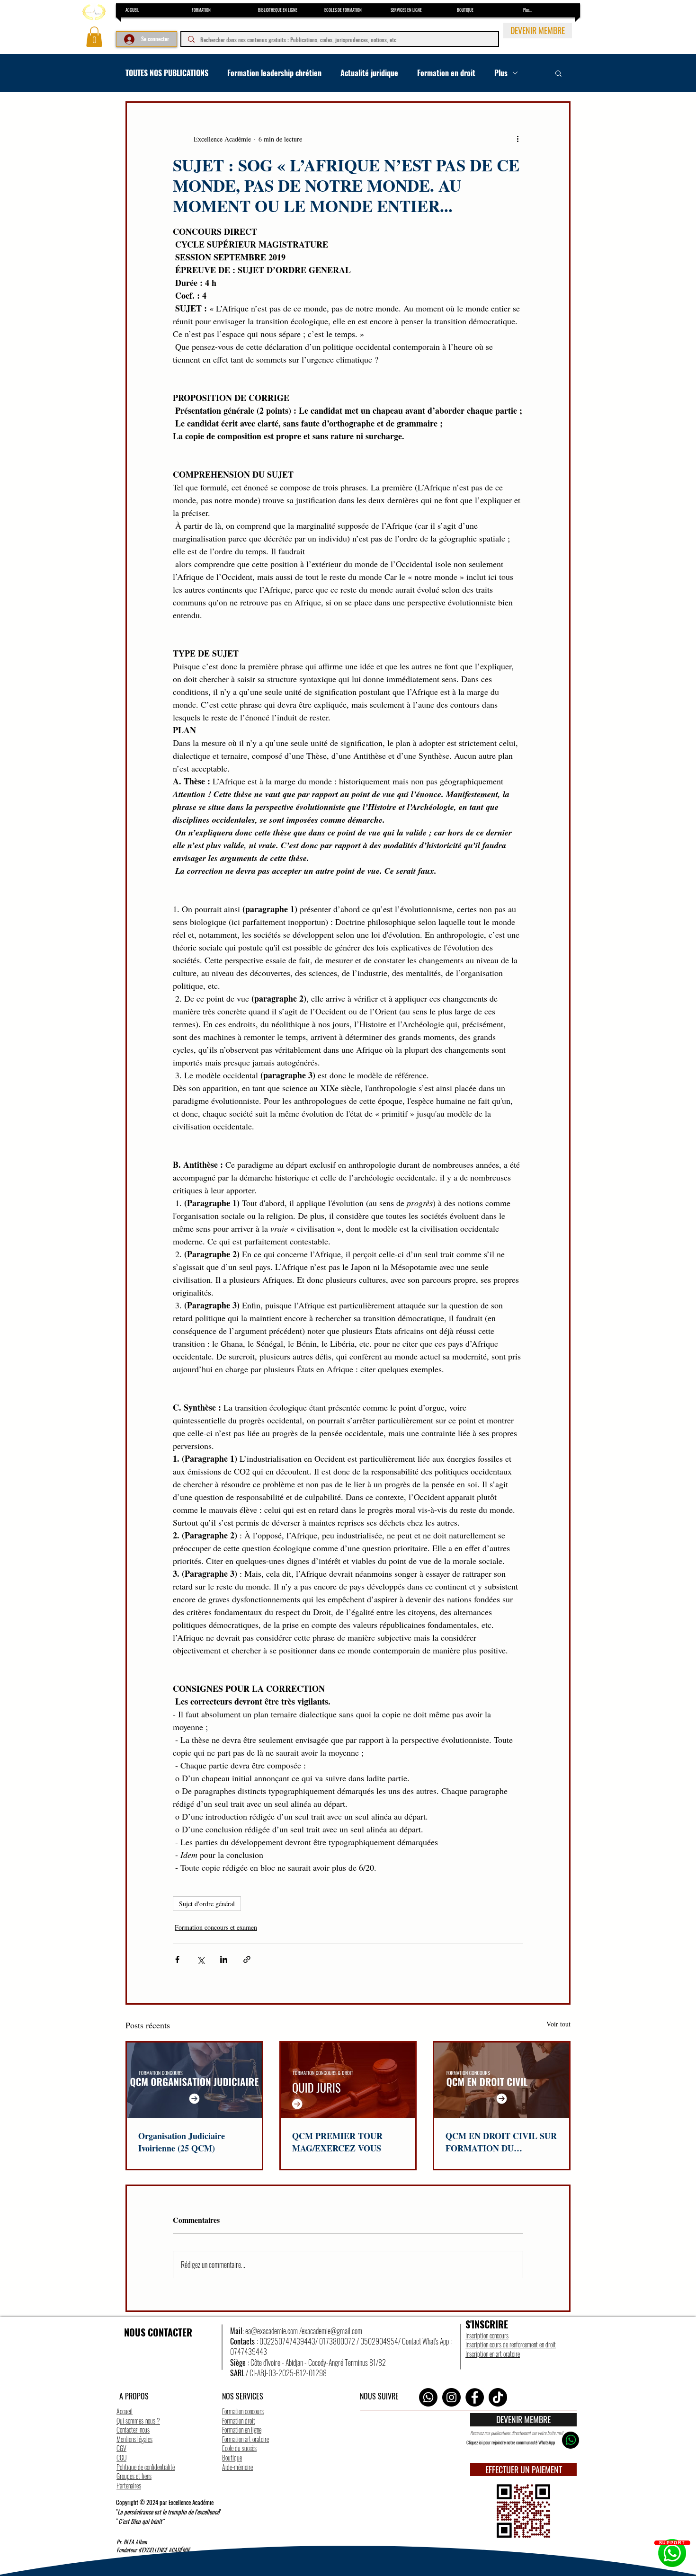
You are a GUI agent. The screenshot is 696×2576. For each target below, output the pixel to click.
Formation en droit (446, 73)
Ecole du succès (239, 2448)
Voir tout (558, 2024)
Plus (501, 73)
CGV (121, 2448)
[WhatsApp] (428, 2397)
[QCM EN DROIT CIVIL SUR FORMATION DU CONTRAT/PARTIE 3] (502, 2080)
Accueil (125, 2411)
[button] (94, 37)
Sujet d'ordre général (207, 1904)
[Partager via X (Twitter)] (201, 1959)
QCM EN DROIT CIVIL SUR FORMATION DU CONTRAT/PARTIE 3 (501, 2142)
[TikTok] (498, 2397)
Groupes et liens (134, 2476)
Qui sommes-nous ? (138, 2421)
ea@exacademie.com (272, 2331)
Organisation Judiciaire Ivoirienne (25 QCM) (182, 2142)
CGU (121, 2457)
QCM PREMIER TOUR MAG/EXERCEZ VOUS (337, 2142)
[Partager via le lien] (247, 1959)
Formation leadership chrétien (274, 73)
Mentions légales (134, 2439)
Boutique (232, 2457)
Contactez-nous (133, 2429)
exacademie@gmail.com (332, 2331)
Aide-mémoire (237, 2467)
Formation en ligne (242, 2429)
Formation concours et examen (216, 1927)
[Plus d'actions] (518, 139)
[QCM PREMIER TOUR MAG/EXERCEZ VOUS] (348, 2080)
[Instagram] (451, 2397)
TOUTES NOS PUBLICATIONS (167, 73)
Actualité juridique (369, 73)
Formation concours (243, 2411)
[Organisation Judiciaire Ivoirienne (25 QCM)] (194, 2080)
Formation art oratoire (245, 2439)
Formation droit (239, 2421)
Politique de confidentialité (146, 2467)
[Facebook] (475, 2397)
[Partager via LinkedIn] (224, 1959)
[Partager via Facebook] (177, 1959)
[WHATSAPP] (571, 2440)
